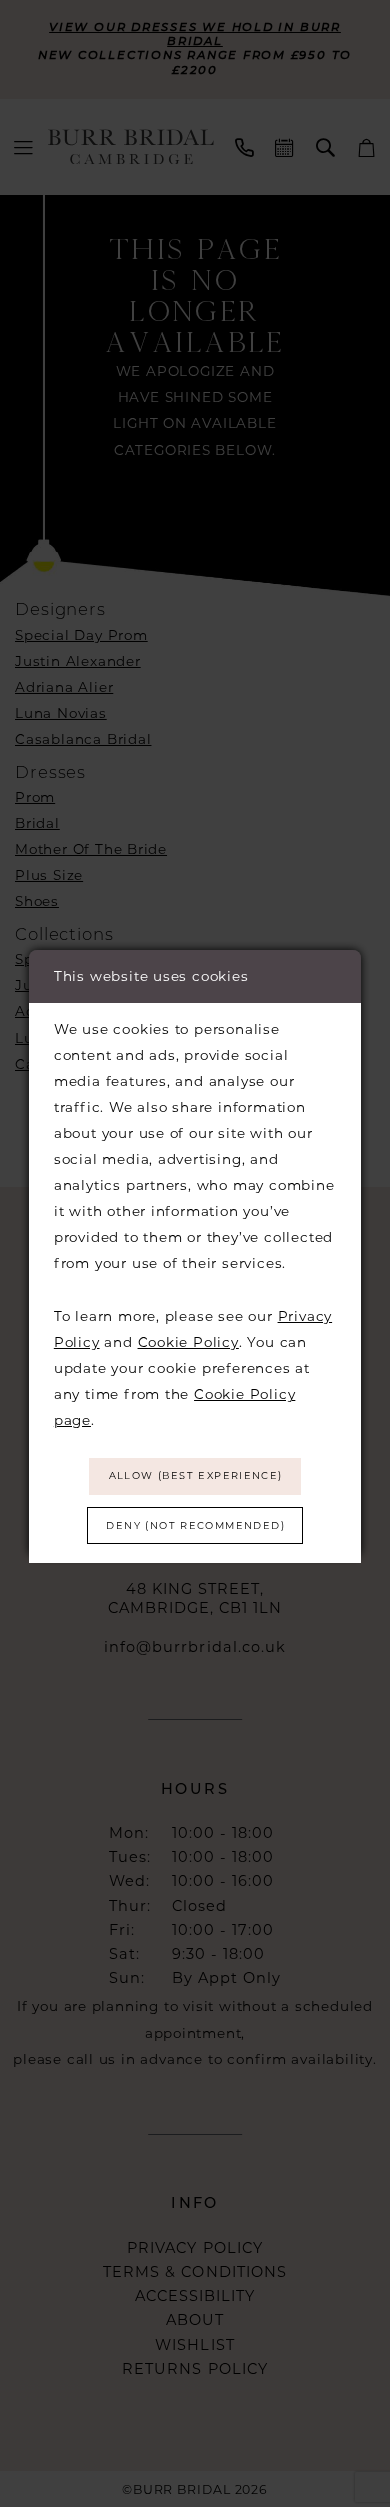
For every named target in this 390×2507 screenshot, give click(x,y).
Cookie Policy (188, 1342)
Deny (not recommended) (195, 1525)
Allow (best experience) (196, 1475)
